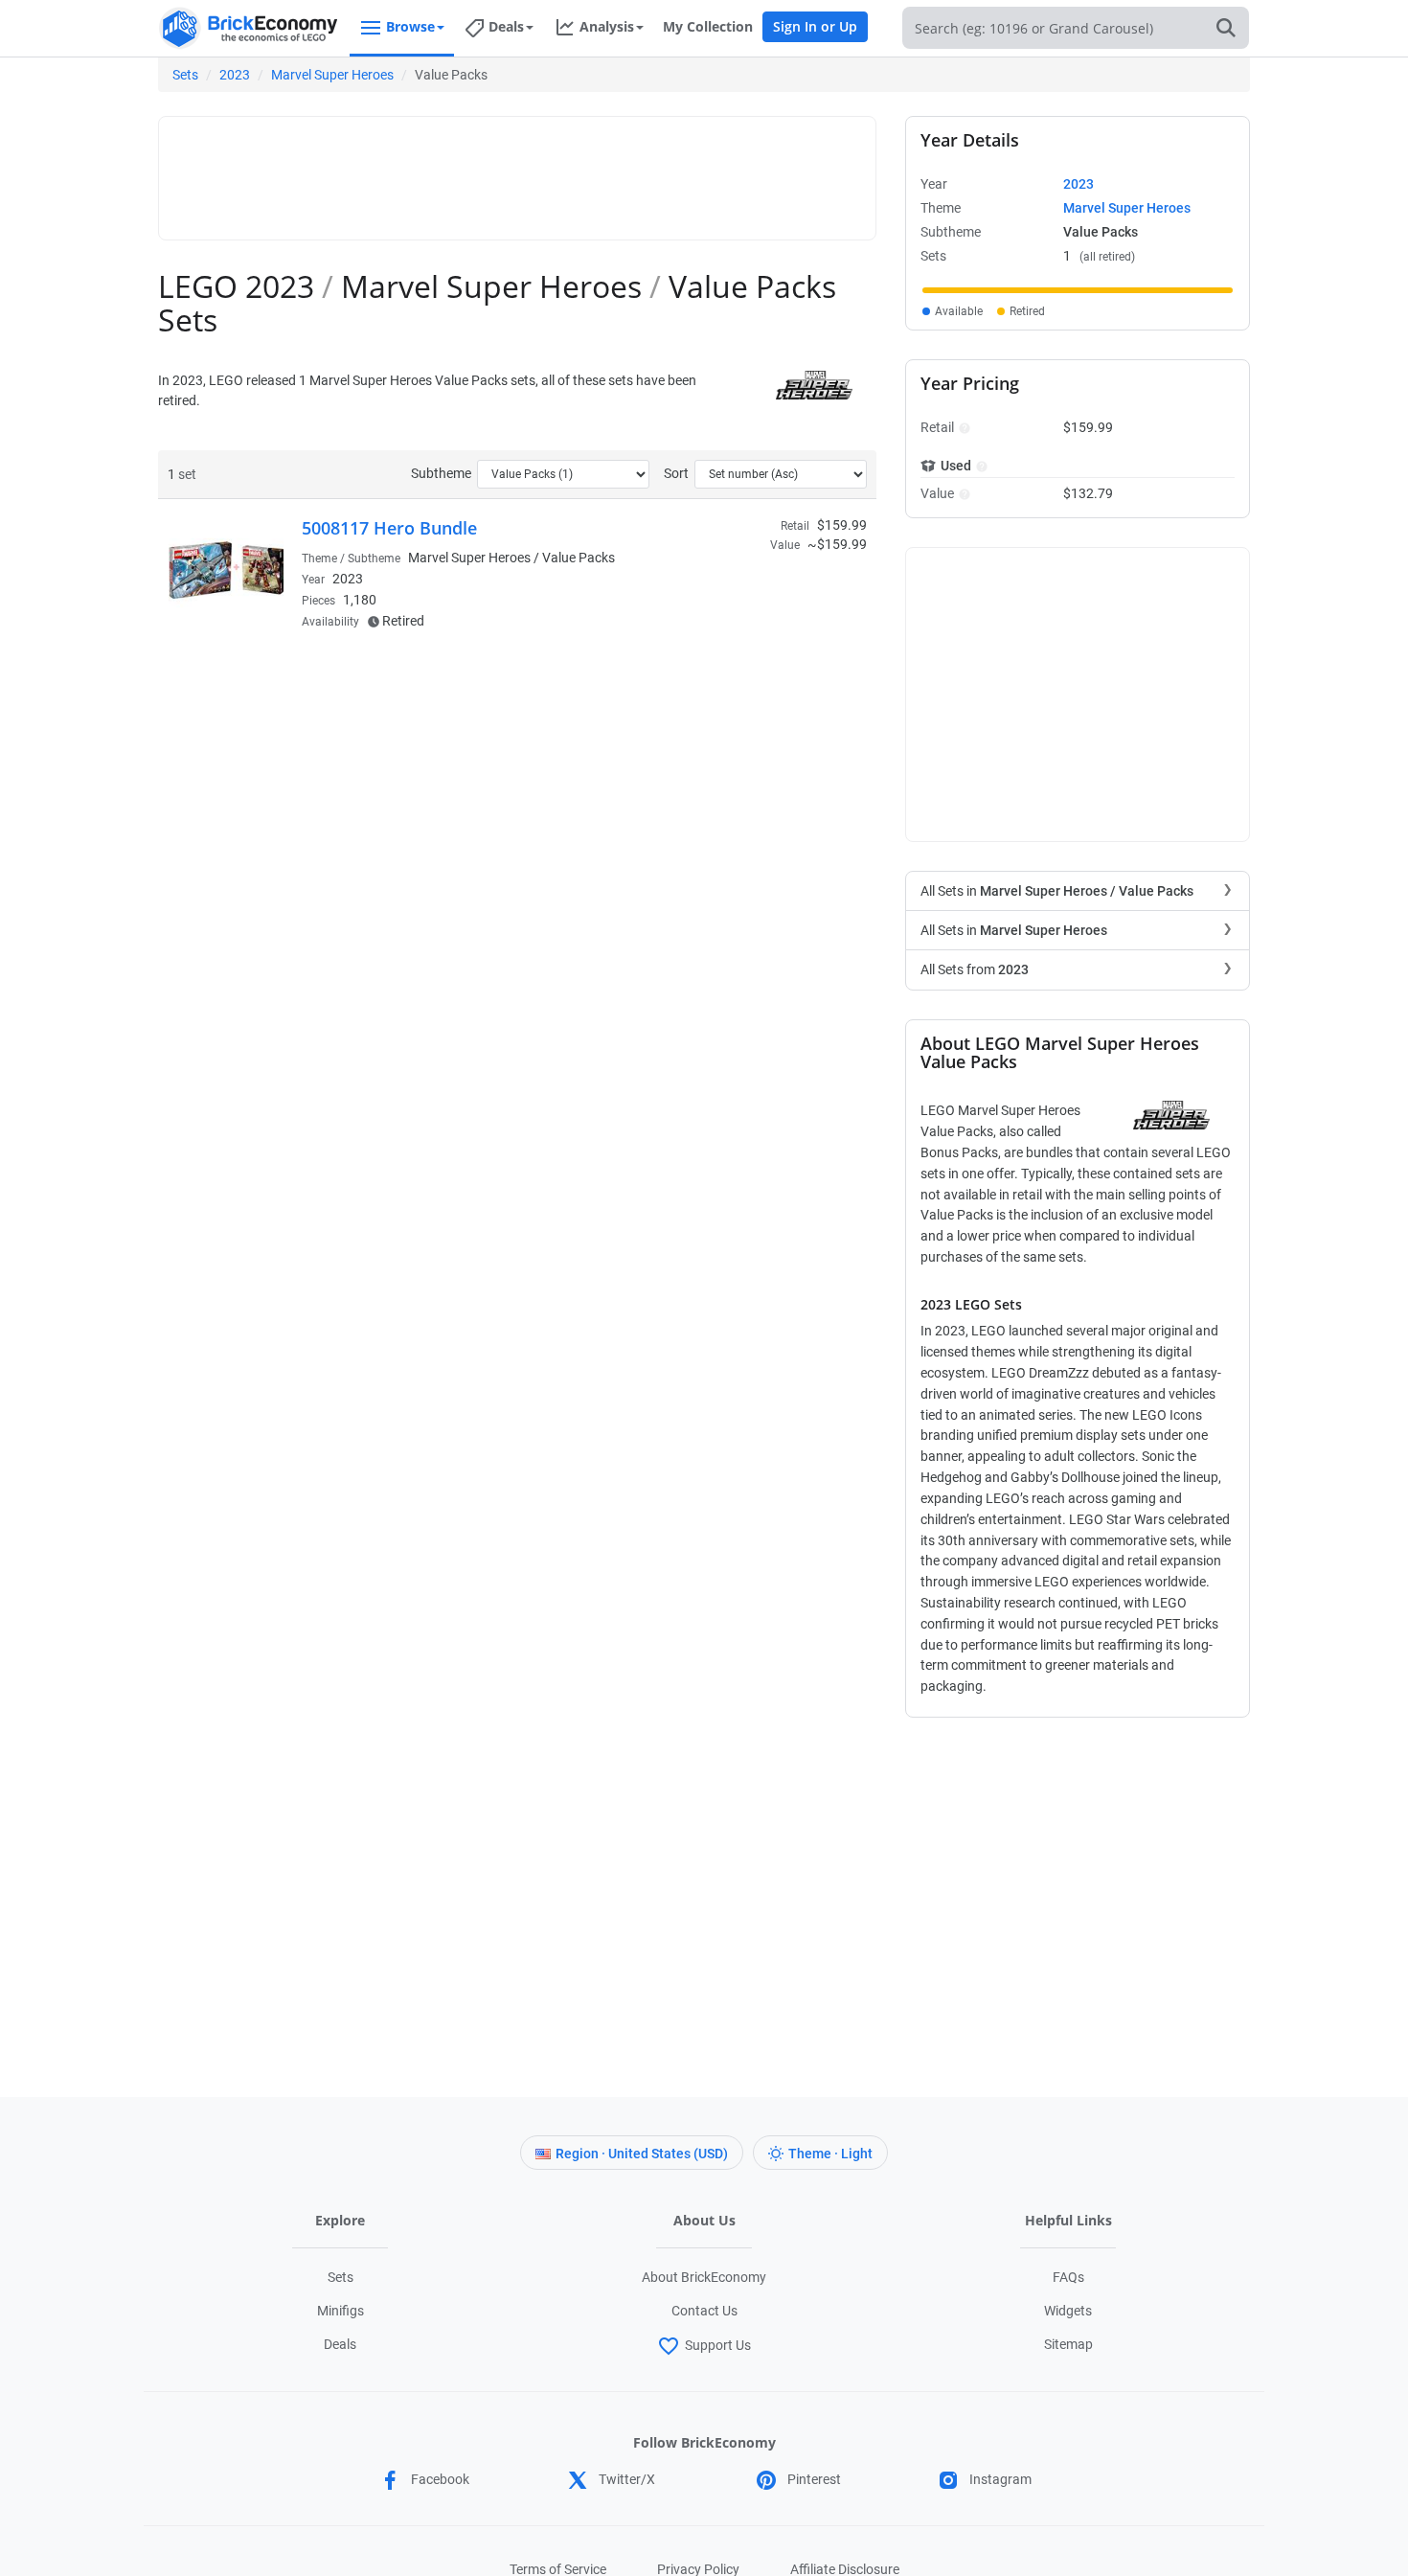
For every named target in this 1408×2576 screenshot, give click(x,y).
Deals (340, 2344)
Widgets (1068, 2311)
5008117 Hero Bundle (389, 528)
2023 (235, 75)
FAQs (1068, 2277)
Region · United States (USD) (642, 2154)
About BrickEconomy (704, 2277)
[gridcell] (1078, 290)
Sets (185, 75)
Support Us (718, 2345)
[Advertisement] (517, 170)
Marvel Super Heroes (332, 75)
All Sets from (975, 969)
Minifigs (341, 2311)
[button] (962, 427)
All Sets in (1057, 891)
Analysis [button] (607, 26)
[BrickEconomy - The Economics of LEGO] (249, 28)
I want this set (749, 618)
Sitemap (1068, 2344)
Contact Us (704, 2311)
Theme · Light (830, 2154)
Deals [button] (506, 26)
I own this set (746, 588)
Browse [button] (410, 26)
